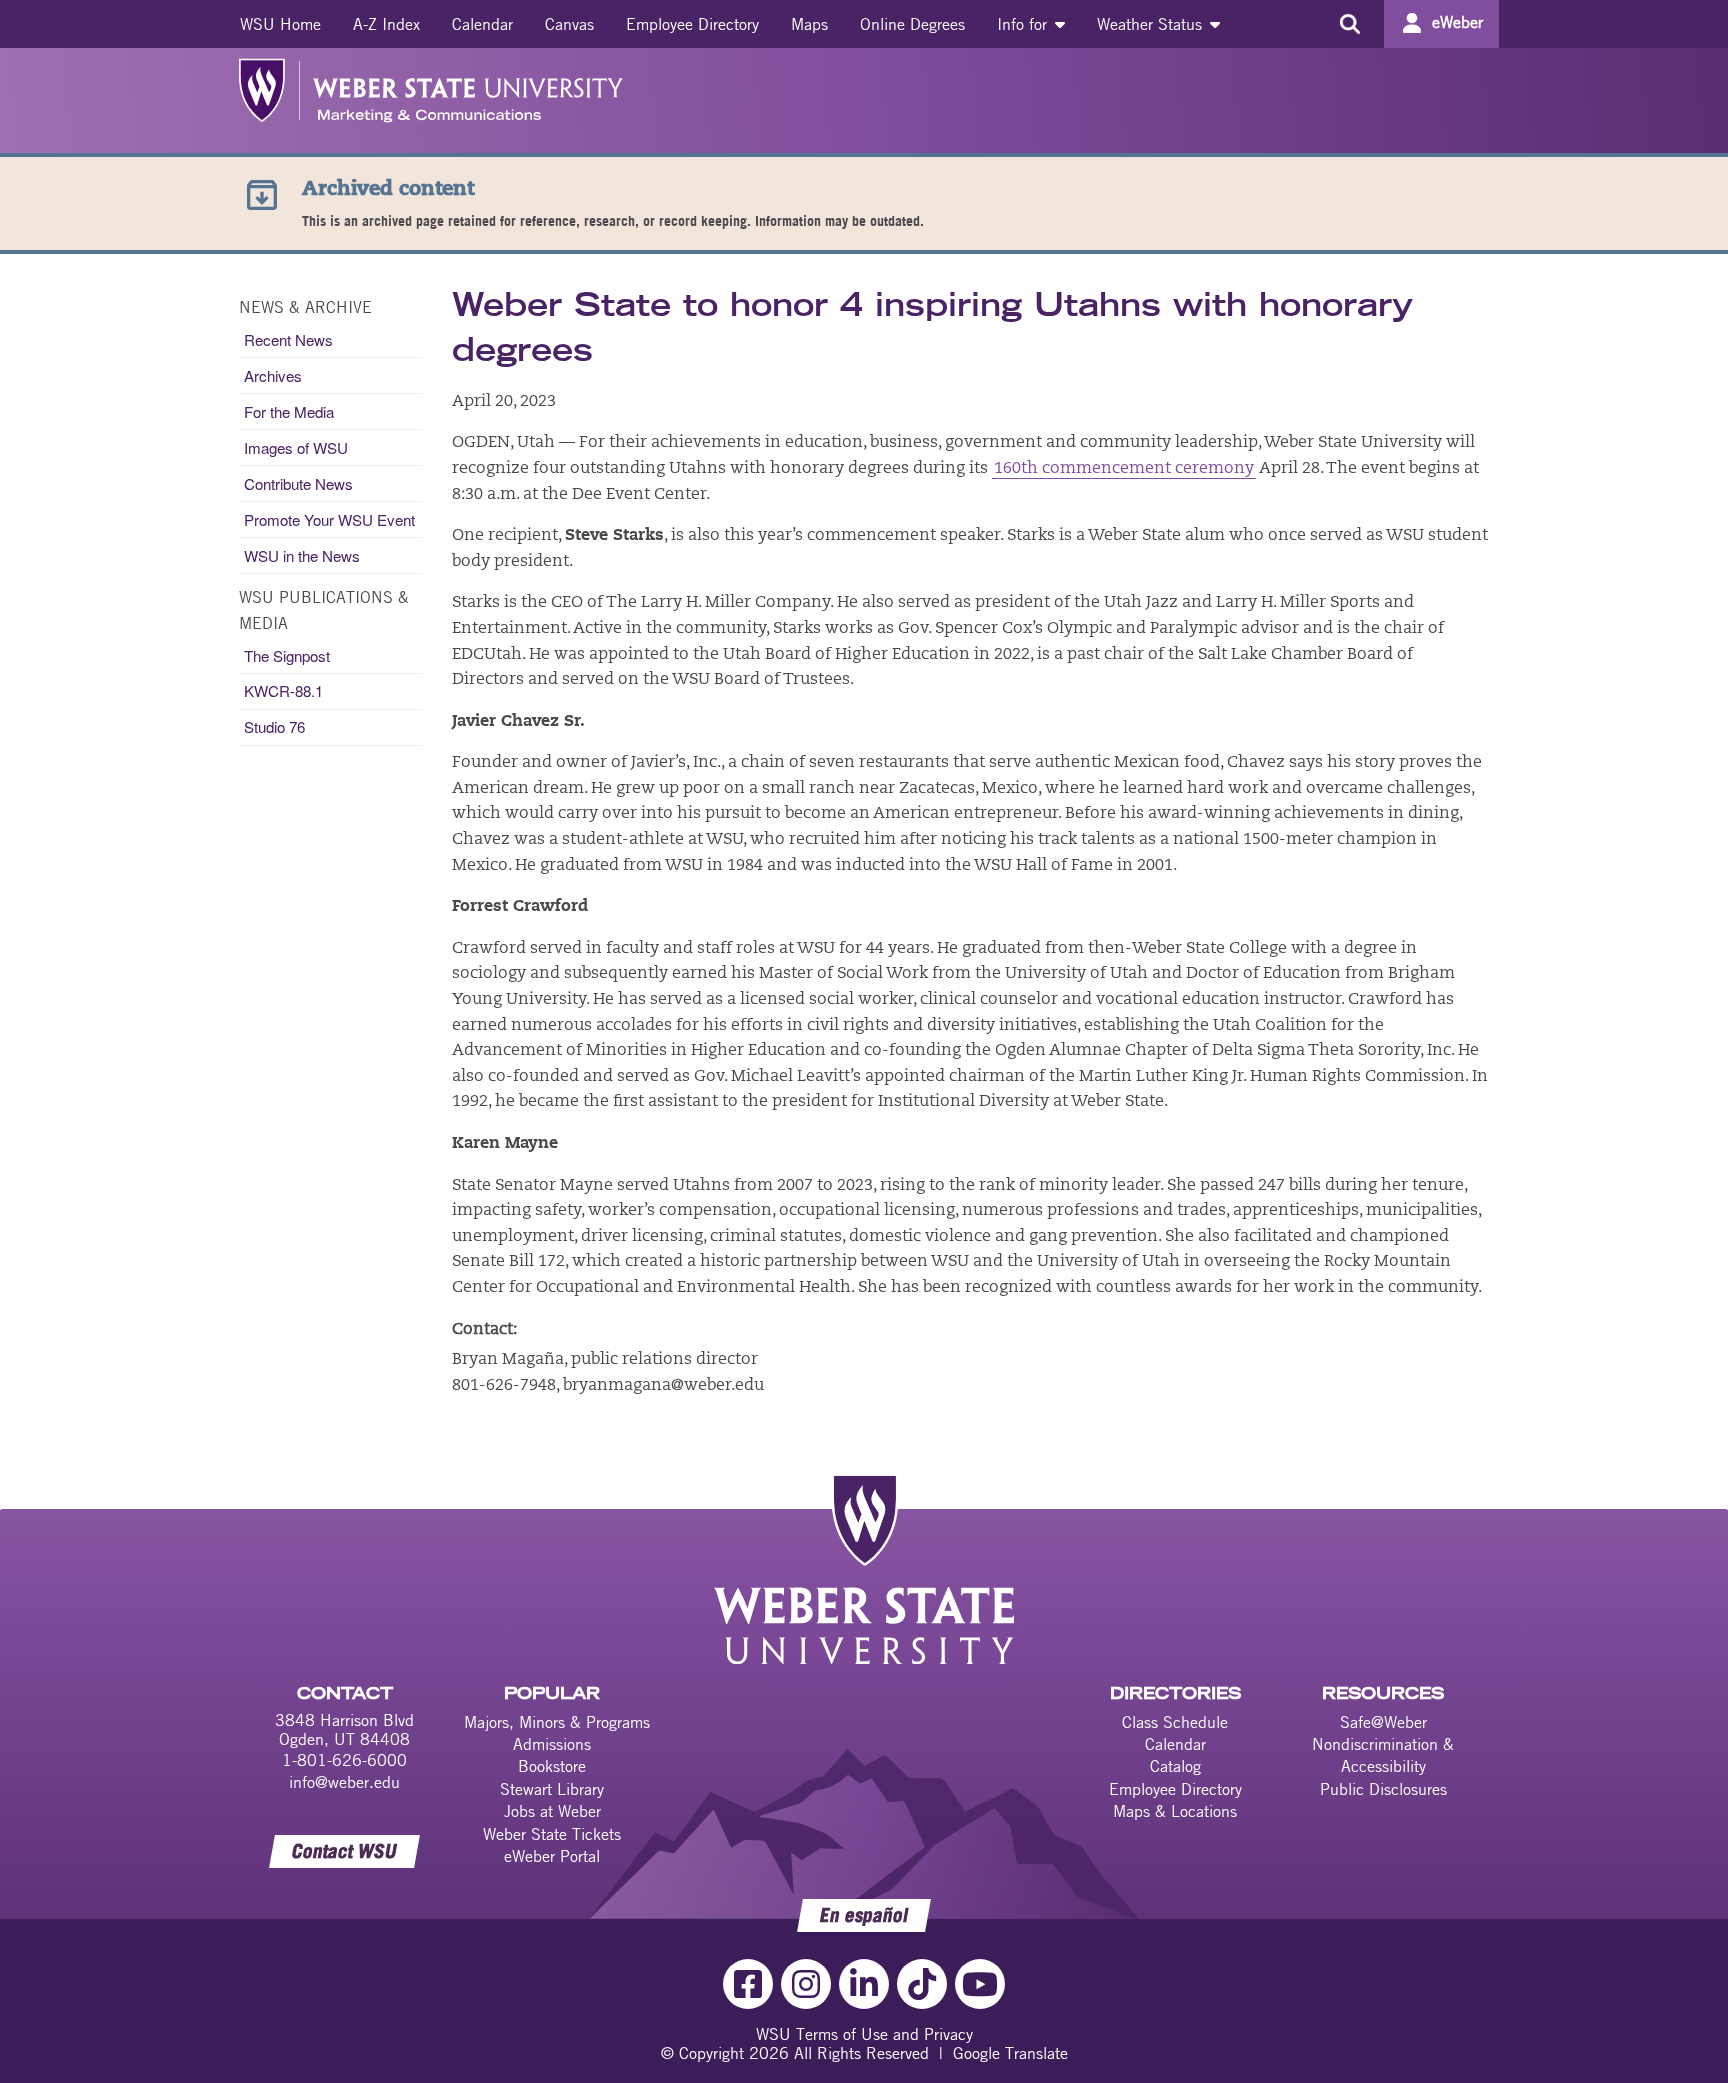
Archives (273, 375)
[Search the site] (1349, 24)
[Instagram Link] (806, 1984)
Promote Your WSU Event (329, 519)
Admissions (552, 1744)
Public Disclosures (1383, 1789)
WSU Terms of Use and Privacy (864, 2034)
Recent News (288, 339)
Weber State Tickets (552, 1834)
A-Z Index (386, 24)
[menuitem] (280, 24)
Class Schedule (1175, 1722)
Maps (809, 24)
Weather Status (1152, 24)
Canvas (569, 24)
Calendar (482, 24)
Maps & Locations (1175, 1811)
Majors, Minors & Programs (557, 1722)
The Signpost (287, 655)
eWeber (1457, 22)
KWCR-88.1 (283, 690)
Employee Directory (692, 24)
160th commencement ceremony (1124, 469)
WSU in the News (302, 555)
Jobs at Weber (552, 1811)
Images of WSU (296, 447)
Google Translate (1010, 2053)
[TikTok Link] (922, 1984)
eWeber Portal (552, 1856)
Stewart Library (552, 1789)
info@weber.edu (344, 1782)
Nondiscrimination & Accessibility (1383, 1755)
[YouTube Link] (980, 1984)
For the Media (289, 411)
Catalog (1175, 1766)
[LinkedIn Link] (864, 1984)
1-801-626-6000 (344, 1760)
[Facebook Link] (748, 1984)
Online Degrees (912, 24)
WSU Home (280, 24)
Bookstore (552, 1766)
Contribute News (298, 483)
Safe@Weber (1383, 1722)
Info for (1024, 24)
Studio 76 (274, 726)
